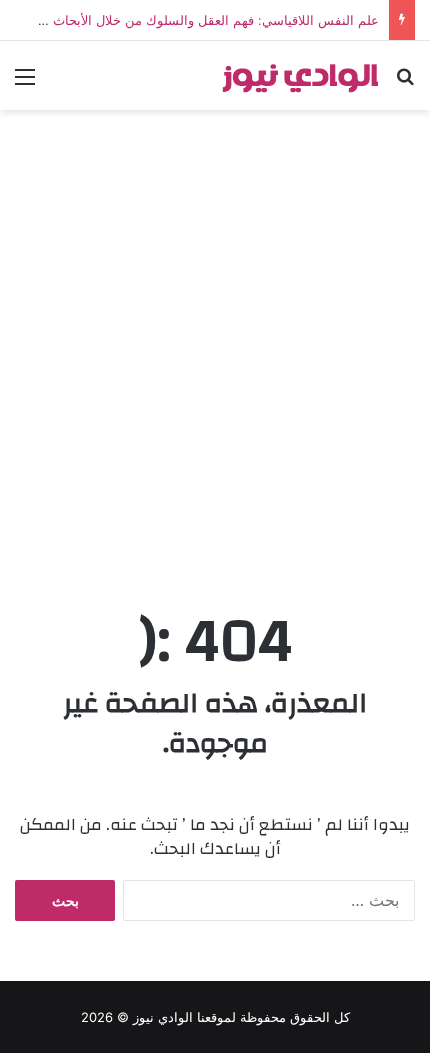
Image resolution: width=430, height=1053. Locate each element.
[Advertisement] (215, 355)
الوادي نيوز (163, 1017)
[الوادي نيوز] (300, 75)
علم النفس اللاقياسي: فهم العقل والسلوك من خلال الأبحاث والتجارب (190, 20)
